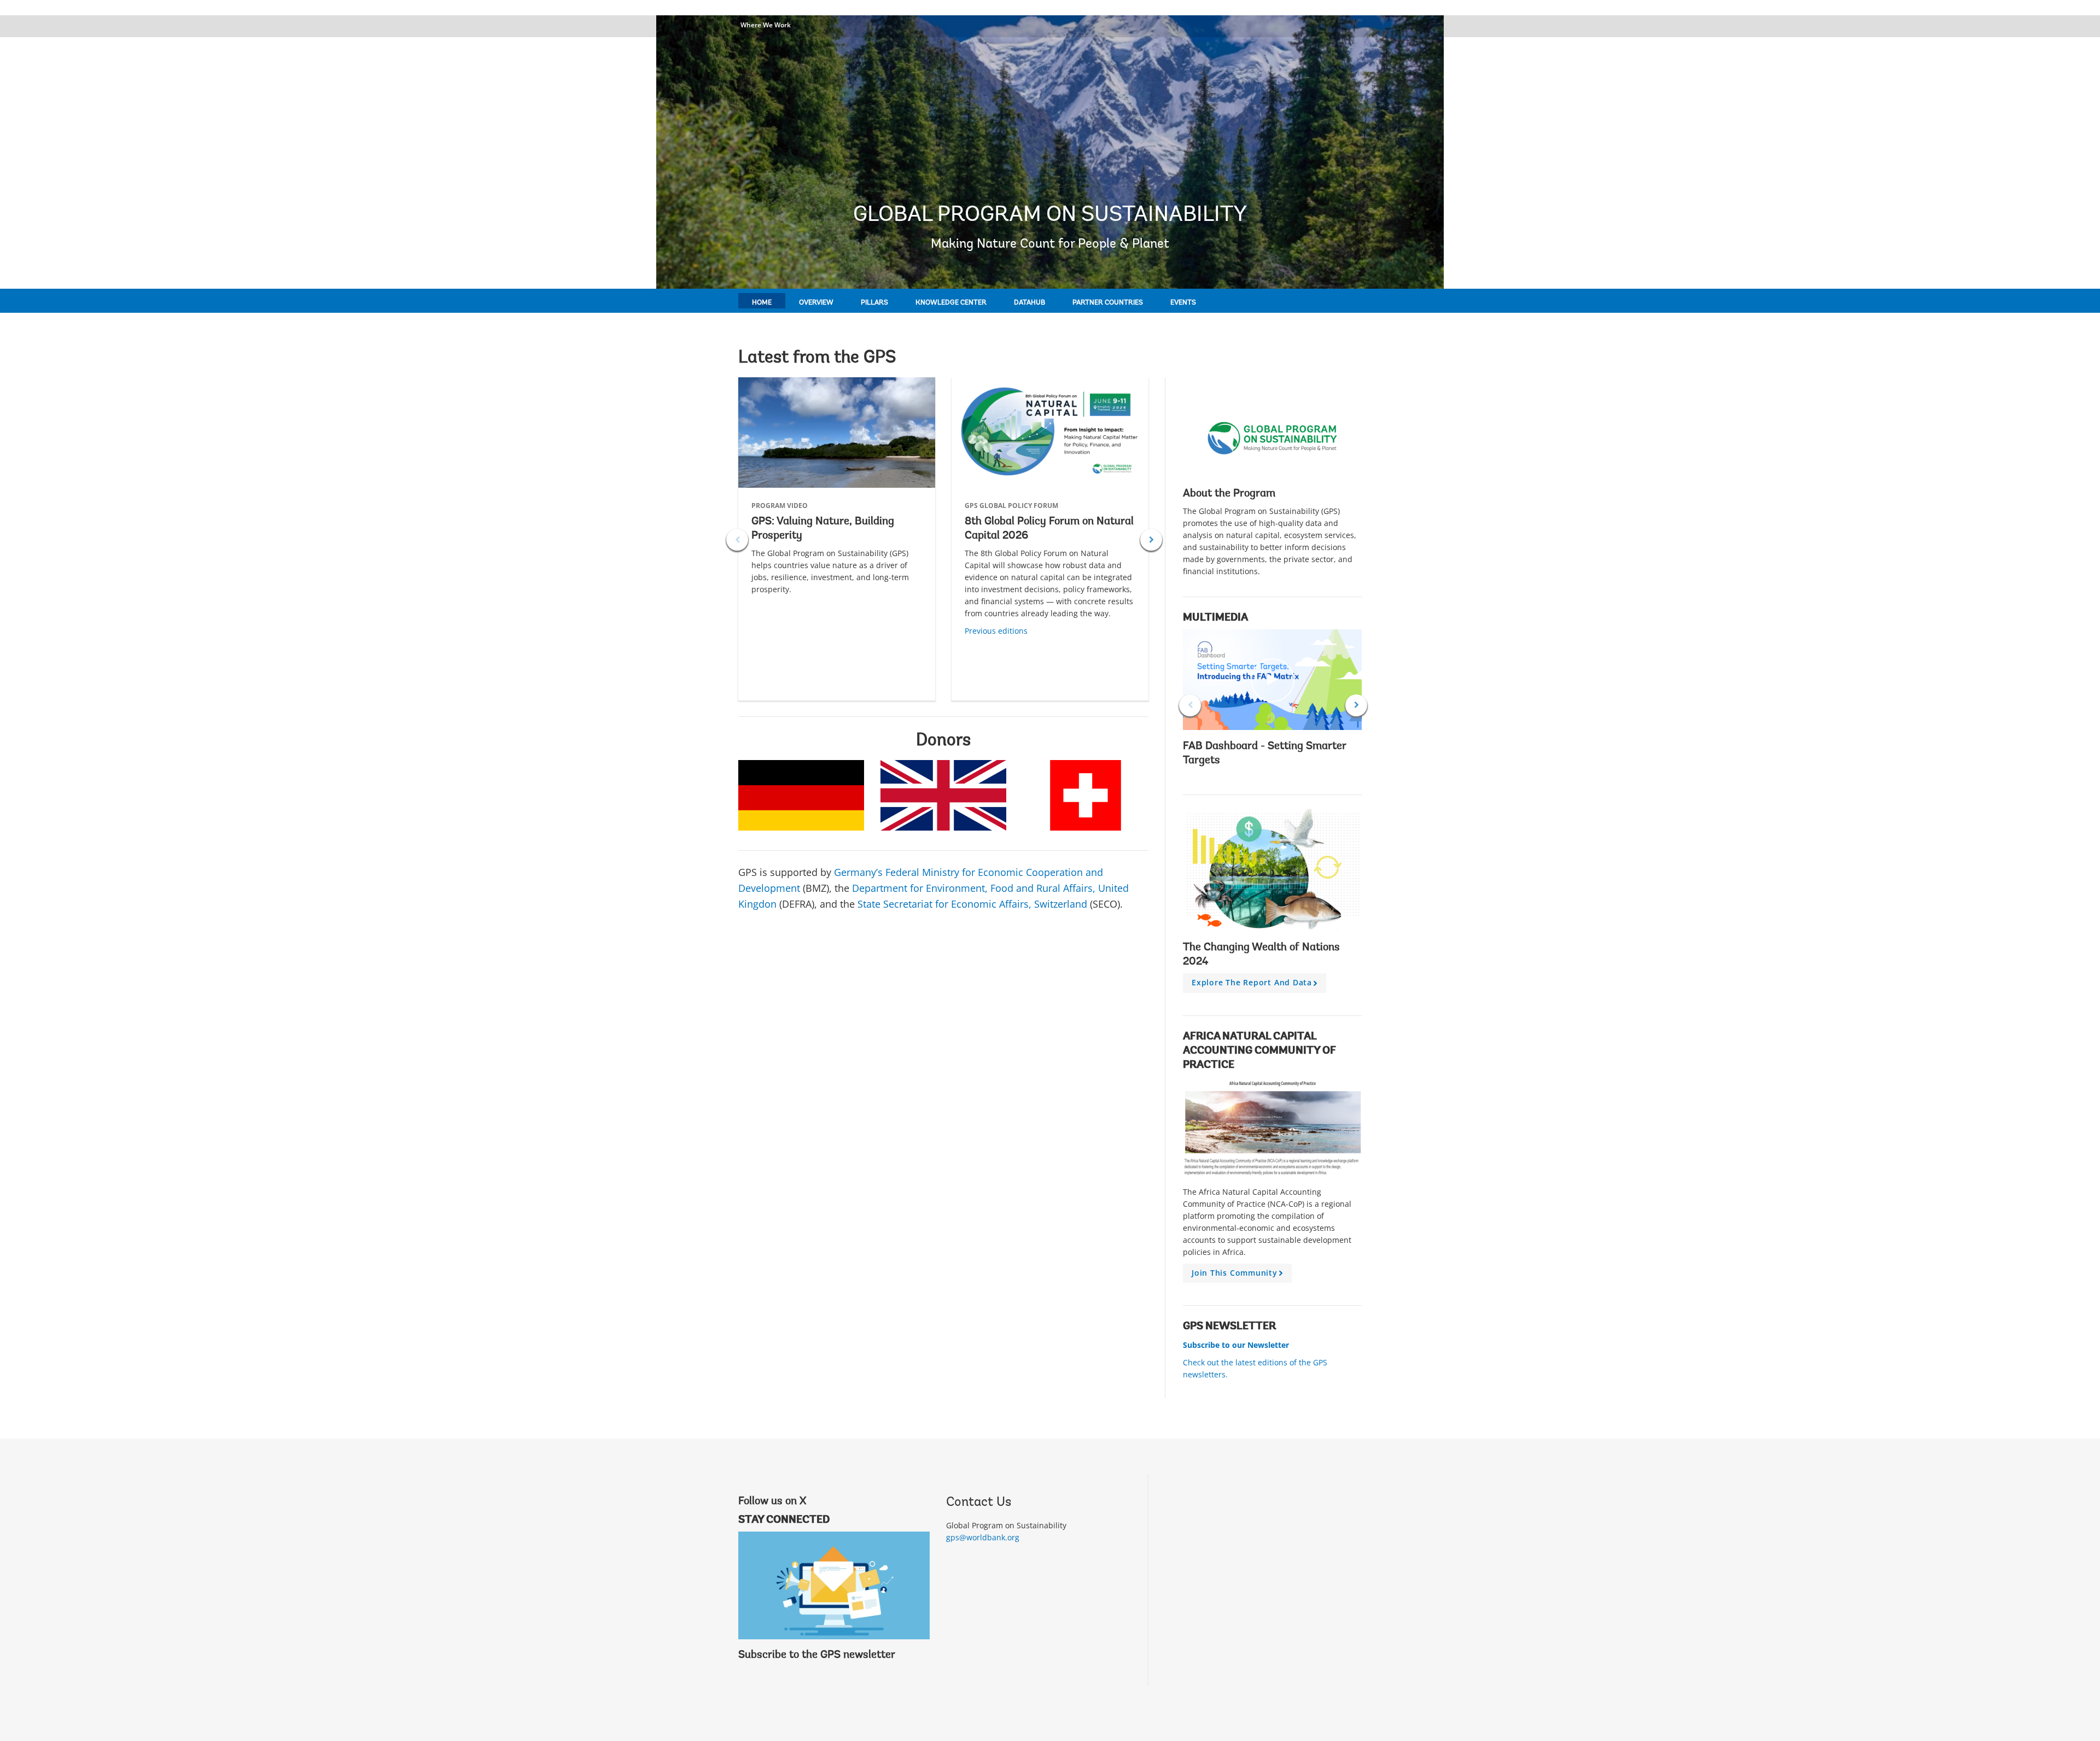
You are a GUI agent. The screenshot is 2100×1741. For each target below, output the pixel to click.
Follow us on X (772, 1502)
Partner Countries (1108, 303)
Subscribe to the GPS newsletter (817, 1655)
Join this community (1239, 1275)
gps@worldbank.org (983, 1537)
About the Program (1229, 494)
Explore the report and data (1256, 985)
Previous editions (996, 631)
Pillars (874, 303)
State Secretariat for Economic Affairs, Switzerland (972, 904)
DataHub (1029, 303)
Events (1183, 303)
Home (762, 303)
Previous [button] (737, 540)
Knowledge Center (951, 303)
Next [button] (1151, 540)
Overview (816, 303)
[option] (837, 539)
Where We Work (766, 25)
